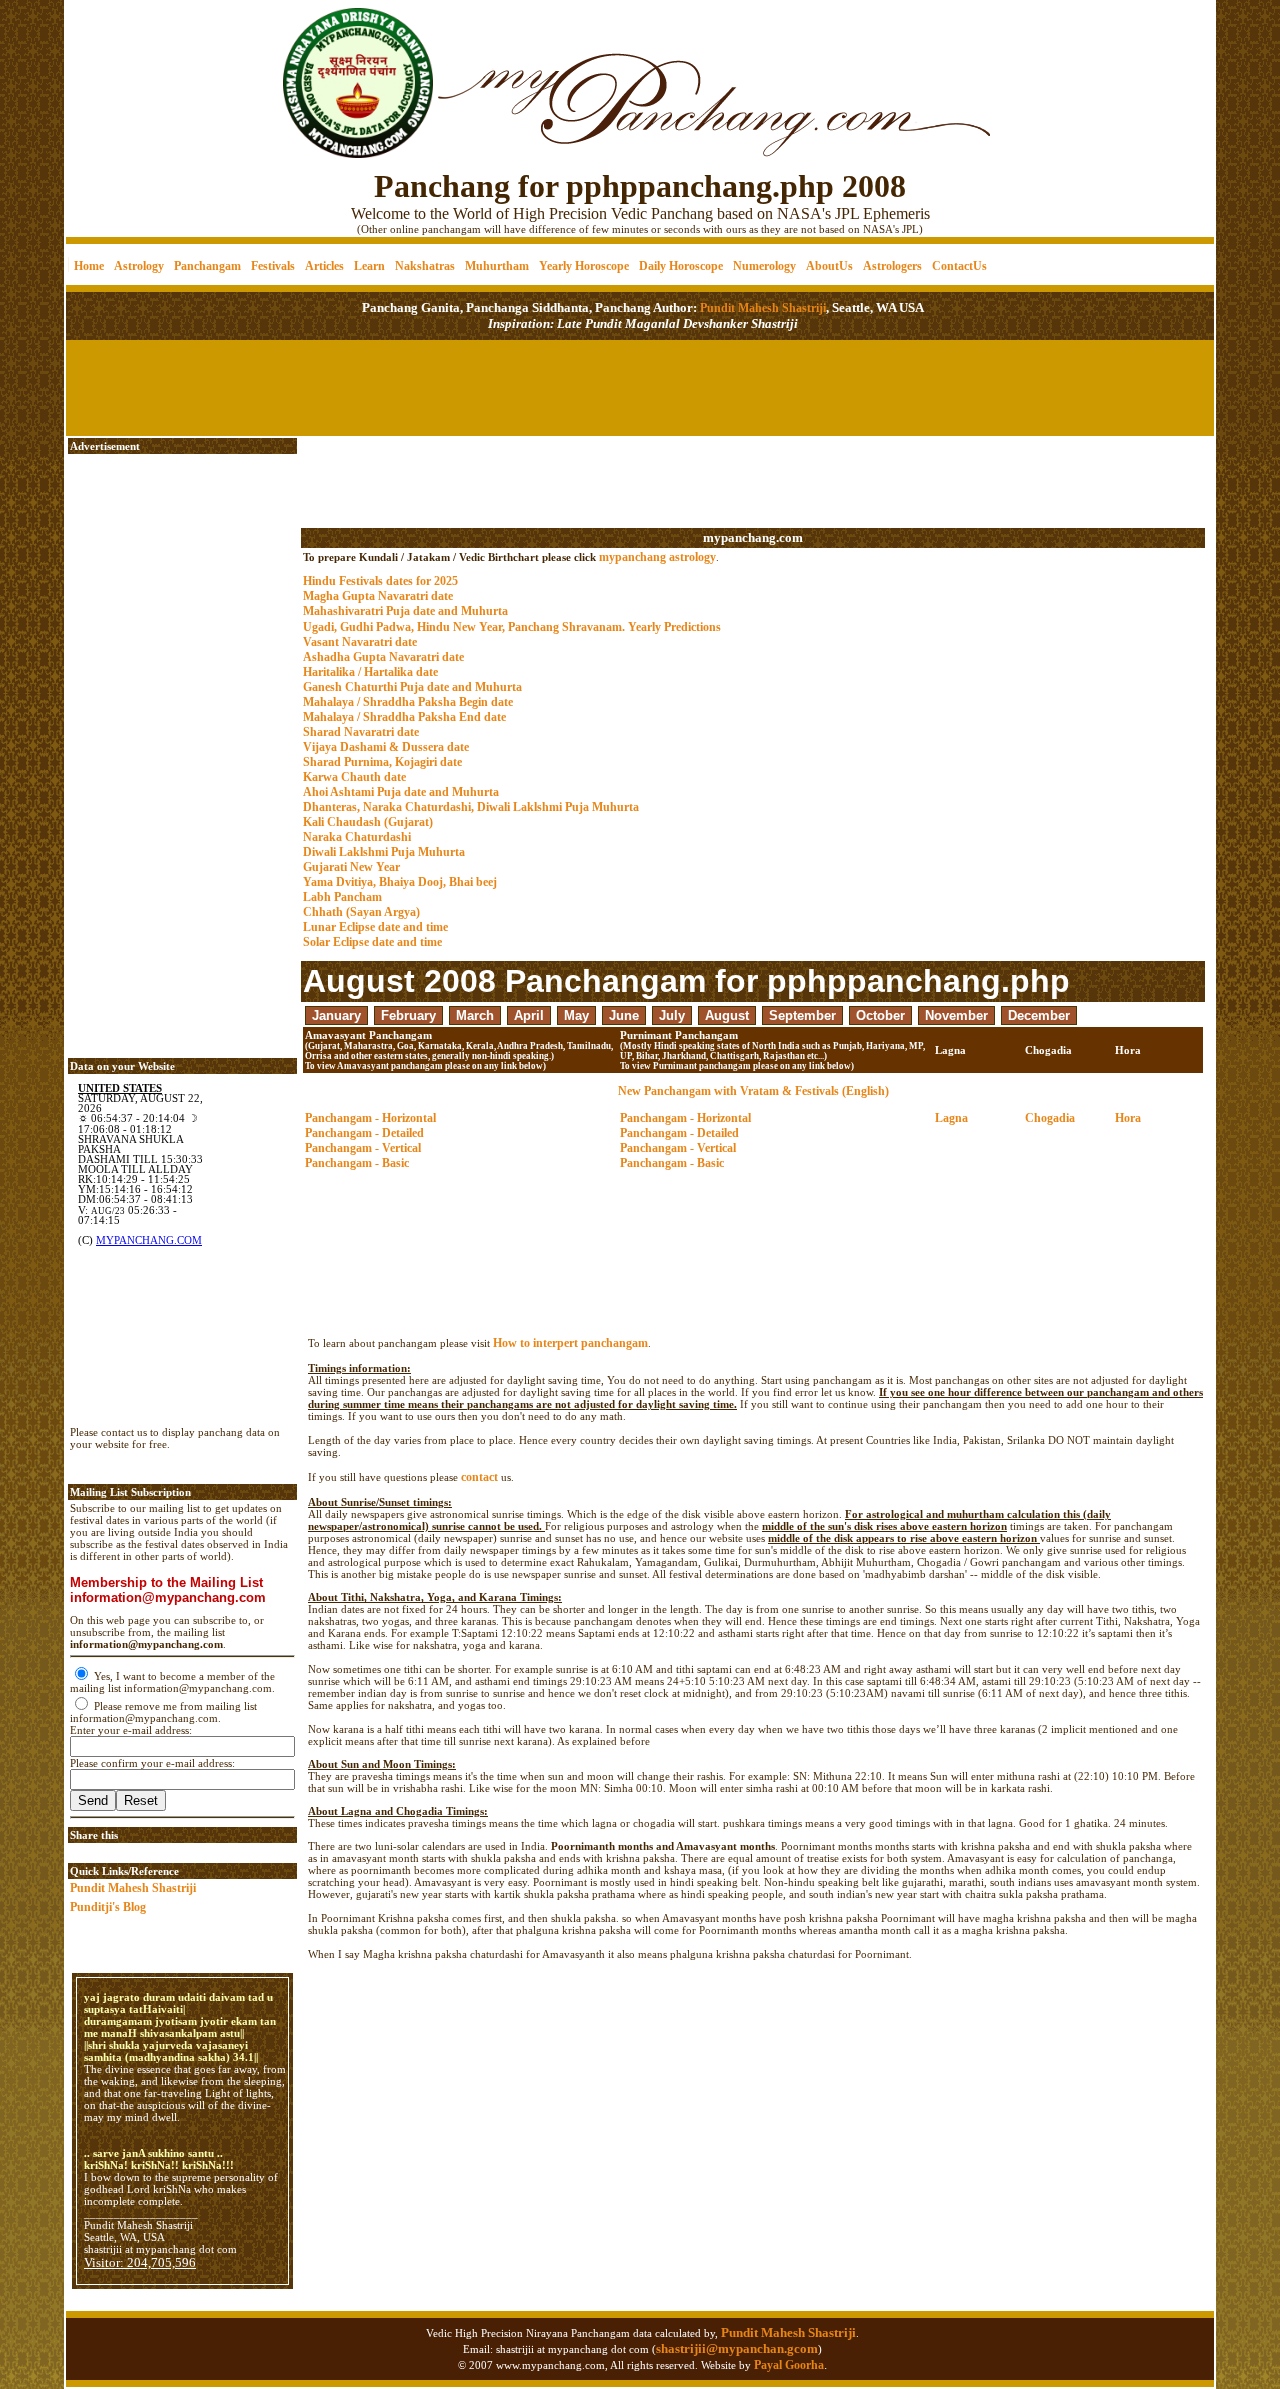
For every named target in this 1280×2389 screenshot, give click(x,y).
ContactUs (959, 266)
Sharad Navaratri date (361, 732)
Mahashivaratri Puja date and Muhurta (405, 611)
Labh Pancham (342, 897)
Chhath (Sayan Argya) (361, 912)
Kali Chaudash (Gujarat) (368, 822)
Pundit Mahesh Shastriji (761, 308)
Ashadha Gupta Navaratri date (383, 657)
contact (479, 1477)
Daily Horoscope (681, 266)
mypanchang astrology (657, 557)
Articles (324, 266)
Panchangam (207, 266)
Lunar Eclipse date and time (375, 927)
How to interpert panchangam (570, 1343)
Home (89, 266)
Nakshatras (425, 266)
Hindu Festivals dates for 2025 (380, 581)
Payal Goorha (789, 2365)
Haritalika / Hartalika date (370, 672)
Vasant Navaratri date (360, 642)
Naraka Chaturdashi (357, 837)
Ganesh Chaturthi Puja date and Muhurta (412, 687)
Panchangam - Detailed (364, 1133)
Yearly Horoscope (584, 266)
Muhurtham (497, 266)
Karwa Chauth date (354, 777)
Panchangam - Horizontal (370, 1118)
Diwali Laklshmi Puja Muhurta (384, 852)
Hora (1128, 1118)
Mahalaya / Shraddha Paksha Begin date (408, 702)
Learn (369, 266)
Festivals (273, 266)
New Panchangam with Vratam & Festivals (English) (753, 1091)
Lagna (951, 1118)
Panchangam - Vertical (363, 1148)
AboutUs (829, 266)
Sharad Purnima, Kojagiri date (382, 762)
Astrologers (892, 266)
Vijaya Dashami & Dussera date (386, 747)
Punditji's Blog (108, 1907)
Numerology (764, 266)
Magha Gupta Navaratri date (378, 596)
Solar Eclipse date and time (372, 942)
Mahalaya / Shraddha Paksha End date (404, 717)
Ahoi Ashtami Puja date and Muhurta (401, 792)
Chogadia (1050, 1118)
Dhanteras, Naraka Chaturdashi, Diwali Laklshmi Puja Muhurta (471, 807)
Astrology (139, 266)
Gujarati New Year (351, 867)
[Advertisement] (134, 70)
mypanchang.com (753, 537)
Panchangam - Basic (357, 1163)
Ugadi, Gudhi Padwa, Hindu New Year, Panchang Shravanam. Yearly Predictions (512, 627)
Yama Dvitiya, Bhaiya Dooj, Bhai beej (400, 882)
